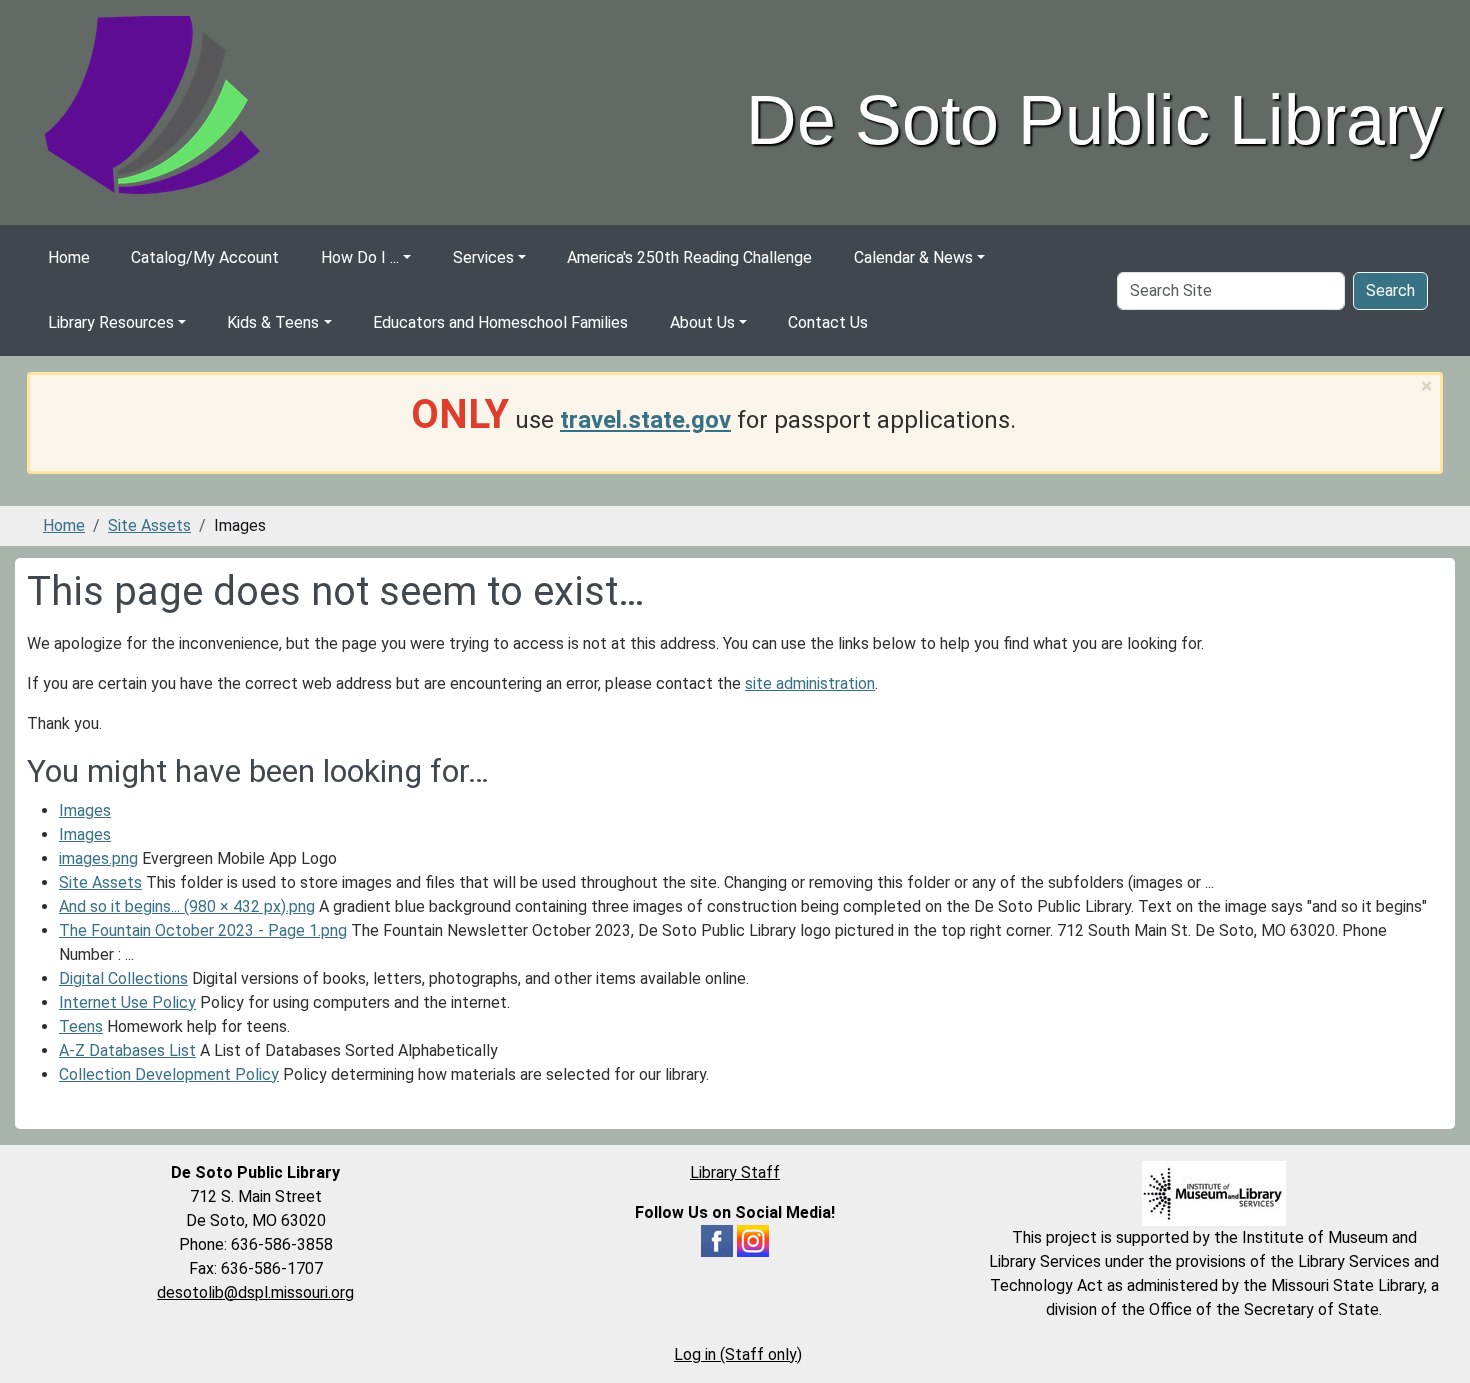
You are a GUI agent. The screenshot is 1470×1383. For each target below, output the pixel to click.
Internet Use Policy (127, 1002)
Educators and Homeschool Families (500, 322)
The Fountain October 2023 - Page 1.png (203, 930)
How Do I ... (360, 257)
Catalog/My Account (205, 257)
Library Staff (735, 1172)
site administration (810, 683)
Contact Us (828, 322)
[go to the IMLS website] (1214, 1193)
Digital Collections (123, 978)
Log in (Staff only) (738, 1354)
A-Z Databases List (127, 1050)
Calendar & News (913, 257)
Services (483, 257)
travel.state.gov (645, 420)
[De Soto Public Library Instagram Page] (753, 1239)
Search (1390, 290)
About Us (702, 322)
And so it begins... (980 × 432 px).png (187, 906)
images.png (98, 858)
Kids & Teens (273, 322)
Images (85, 810)
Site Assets (149, 525)
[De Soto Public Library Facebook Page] (717, 1239)
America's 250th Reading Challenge (689, 257)
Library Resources (111, 322)
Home (69, 257)
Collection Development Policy (169, 1074)
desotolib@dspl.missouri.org (255, 1292)
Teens (81, 1026)
